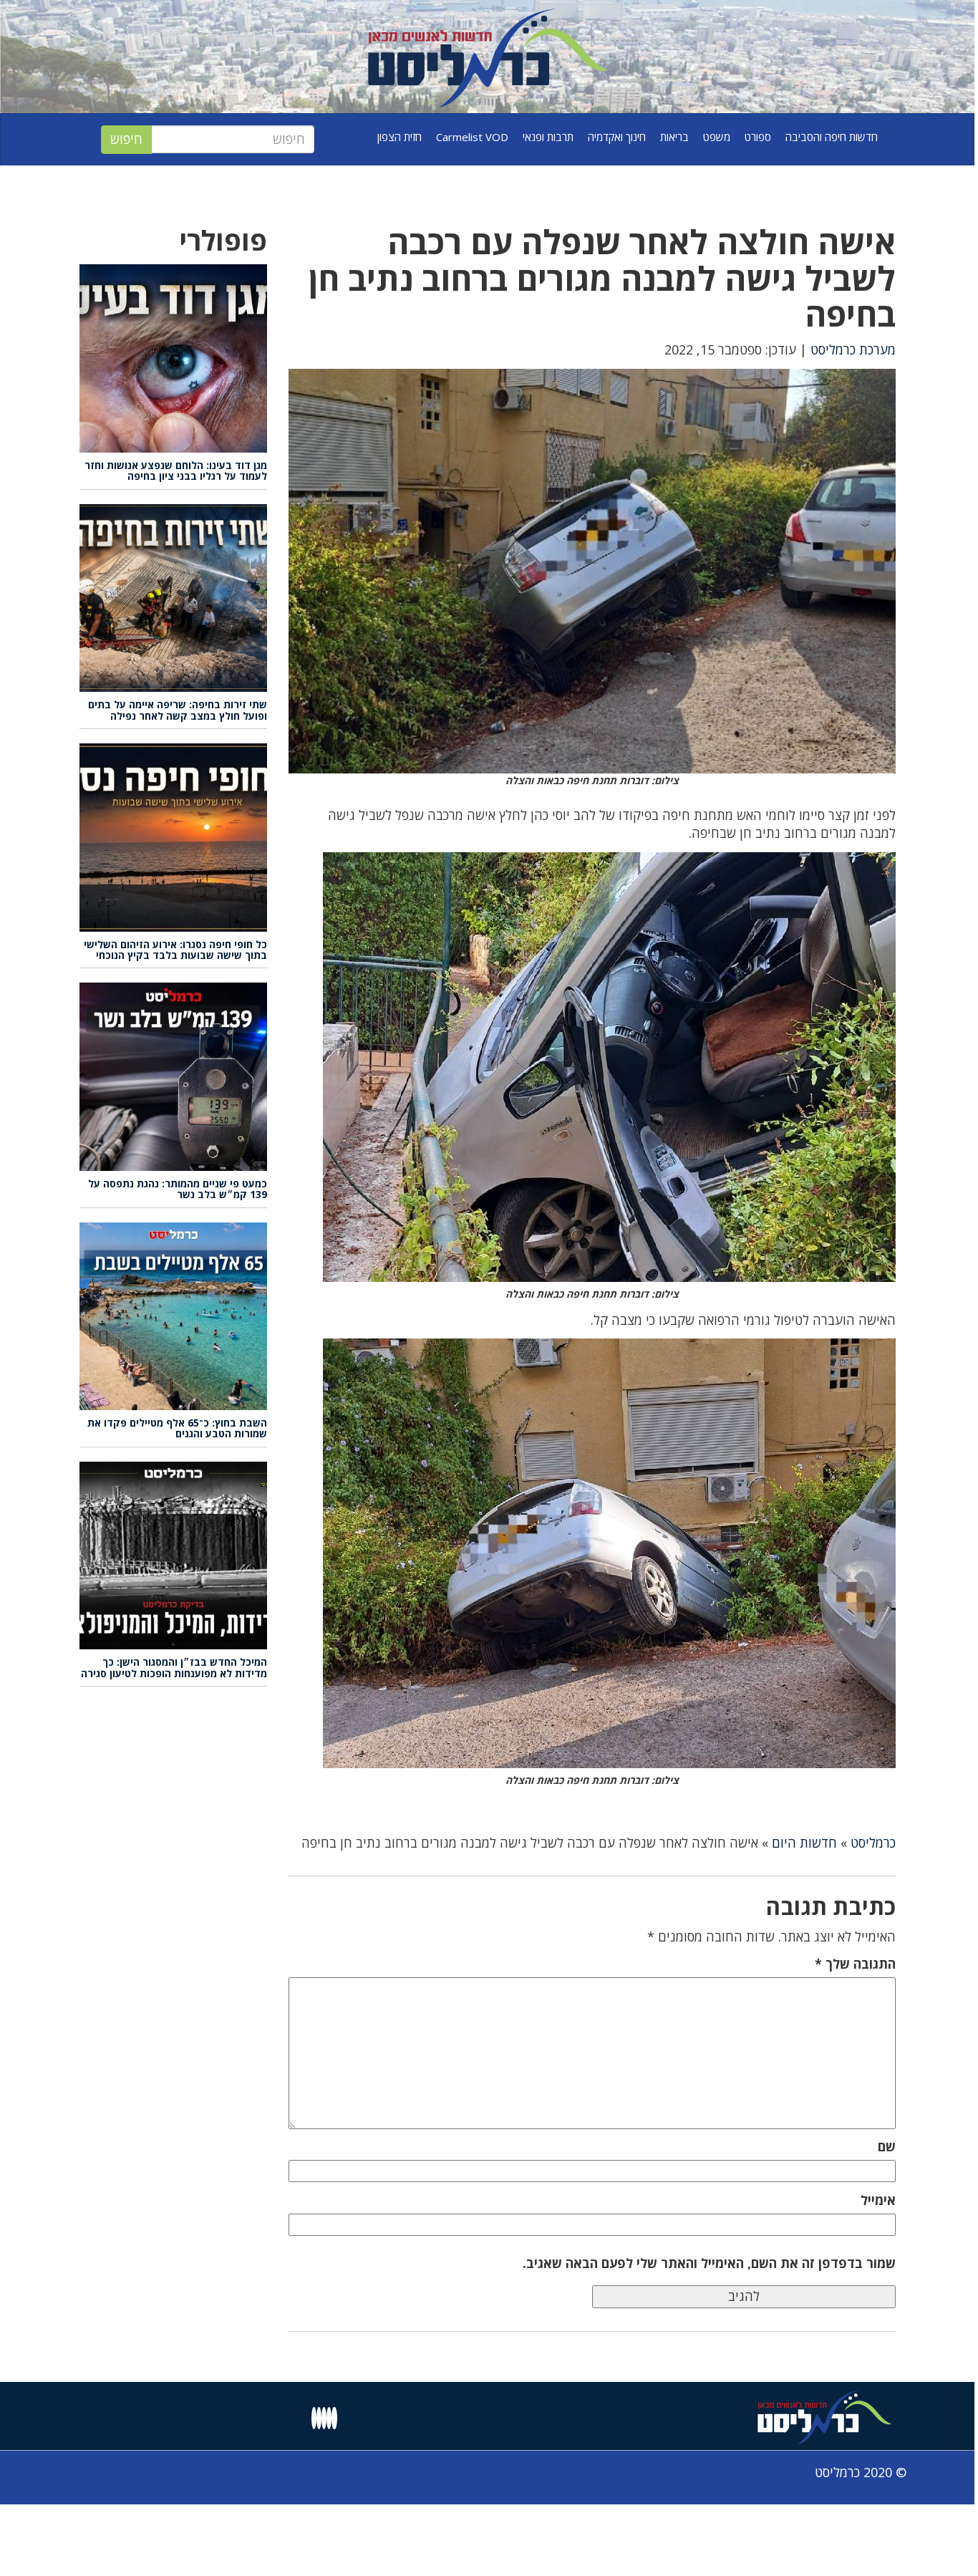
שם (887, 2146)
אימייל (878, 2200)
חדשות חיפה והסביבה (832, 137)
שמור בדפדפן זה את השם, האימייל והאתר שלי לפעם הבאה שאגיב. (709, 2263)
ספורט (758, 137)
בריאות (674, 137)
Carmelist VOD (472, 137)
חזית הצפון (400, 137)
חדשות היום (804, 1843)
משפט (717, 137)
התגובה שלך (855, 1964)
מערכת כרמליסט (853, 349)
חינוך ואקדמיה (617, 137)
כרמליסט (873, 1843)
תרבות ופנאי (548, 137)
